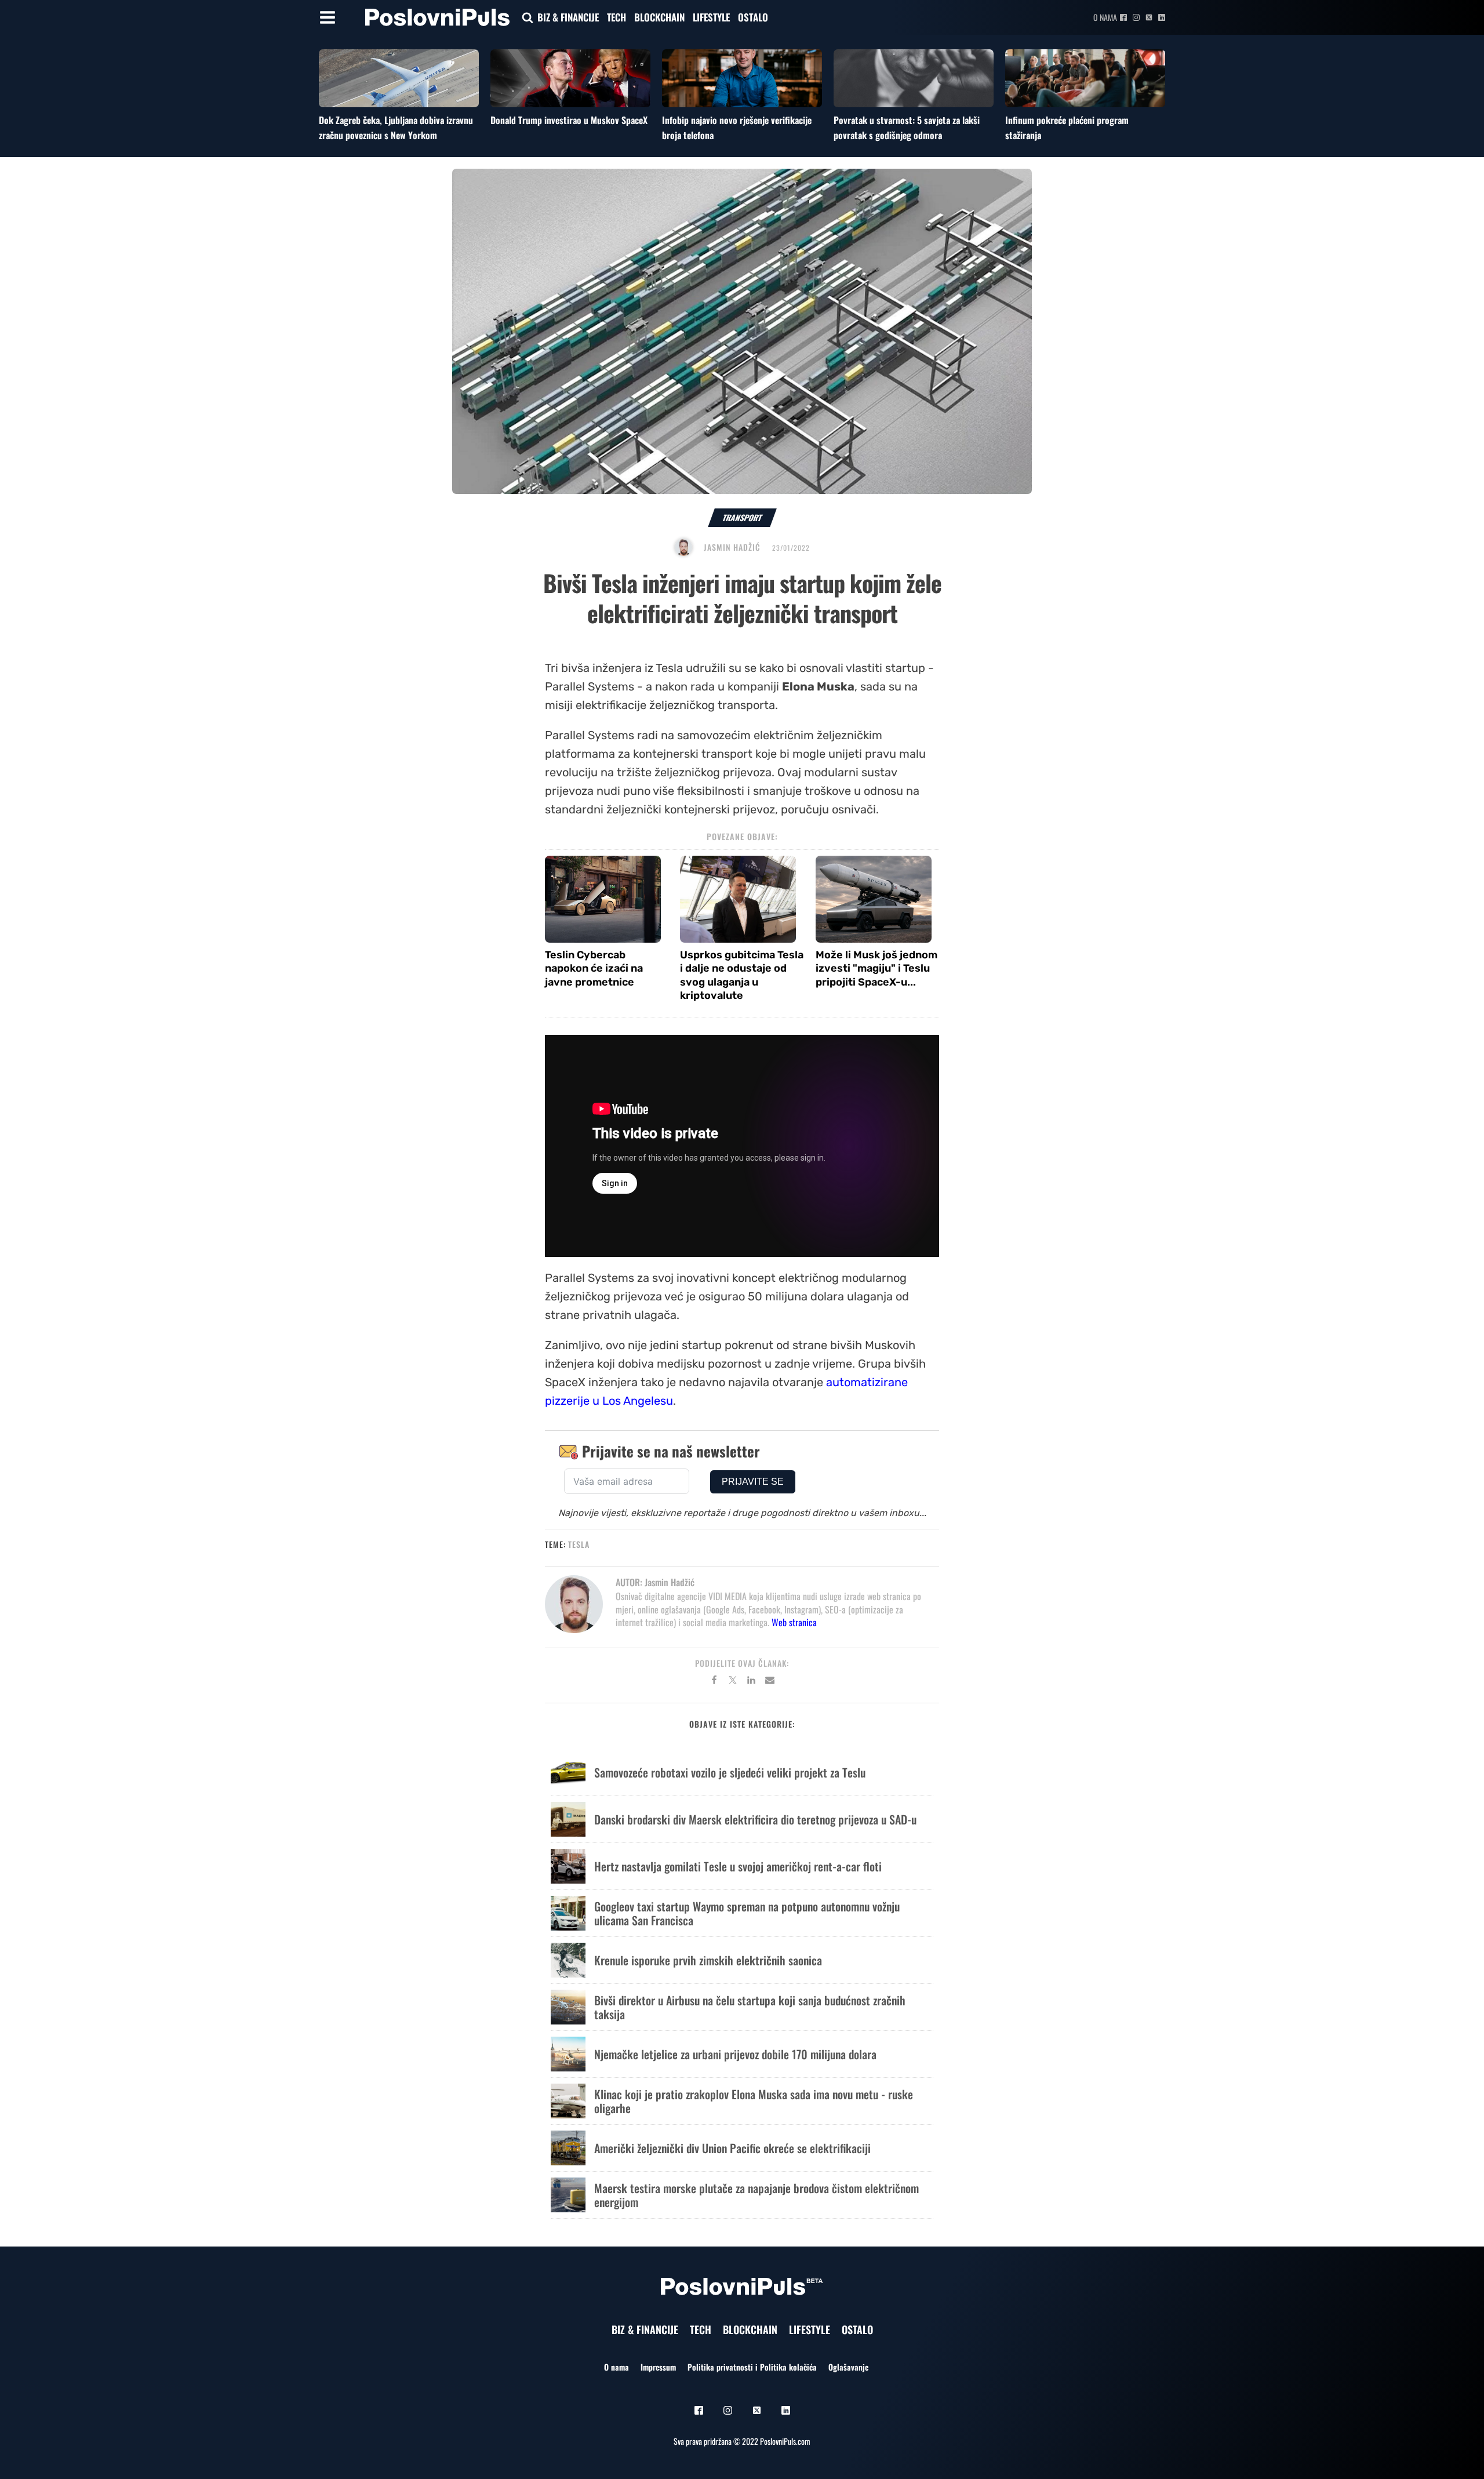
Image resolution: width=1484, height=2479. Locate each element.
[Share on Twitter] (733, 1682)
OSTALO (753, 17)
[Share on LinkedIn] (751, 1682)
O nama (1105, 17)
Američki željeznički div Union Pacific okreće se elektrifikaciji (732, 2148)
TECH (616, 17)
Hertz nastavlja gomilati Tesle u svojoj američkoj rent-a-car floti (738, 1866)
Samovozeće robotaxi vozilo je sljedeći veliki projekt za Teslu (730, 1772)
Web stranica (794, 1622)
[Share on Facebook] (714, 1682)
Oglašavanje (848, 2367)
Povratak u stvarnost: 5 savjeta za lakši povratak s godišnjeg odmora (907, 128)
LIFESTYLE (711, 17)
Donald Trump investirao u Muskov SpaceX (569, 120)
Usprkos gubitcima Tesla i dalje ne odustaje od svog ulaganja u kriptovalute (742, 975)
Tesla (579, 1544)
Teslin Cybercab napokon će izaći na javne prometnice (594, 968)
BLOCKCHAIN (659, 17)
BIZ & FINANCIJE (568, 17)
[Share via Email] (770, 1682)
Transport (742, 517)
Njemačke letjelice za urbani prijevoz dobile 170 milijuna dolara (735, 2054)
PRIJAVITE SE (753, 1482)
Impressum (658, 2367)
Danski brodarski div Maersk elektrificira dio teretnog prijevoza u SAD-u (755, 1819)
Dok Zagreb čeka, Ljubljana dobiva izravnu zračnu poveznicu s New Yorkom (396, 128)
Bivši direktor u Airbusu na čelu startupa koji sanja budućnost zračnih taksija (750, 2007)
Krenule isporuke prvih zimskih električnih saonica (708, 1960)
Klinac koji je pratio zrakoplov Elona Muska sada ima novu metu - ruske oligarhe (754, 2101)
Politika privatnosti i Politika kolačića (752, 2367)
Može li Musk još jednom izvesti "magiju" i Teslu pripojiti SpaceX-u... (876, 968)
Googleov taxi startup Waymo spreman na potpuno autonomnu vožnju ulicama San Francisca (747, 1913)
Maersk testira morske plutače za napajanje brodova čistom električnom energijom (756, 2195)
